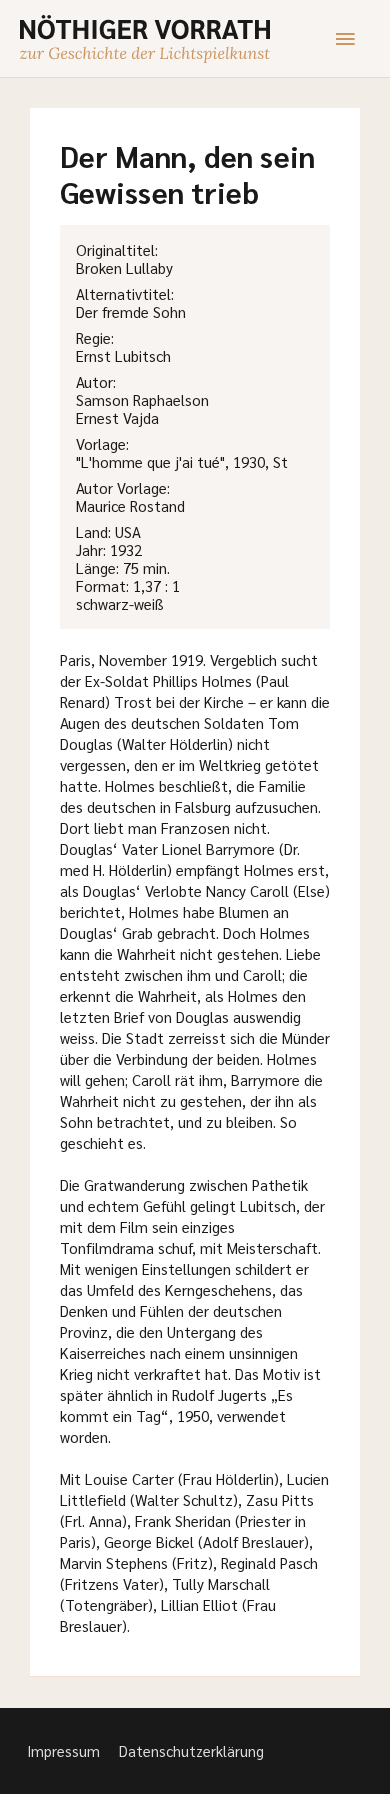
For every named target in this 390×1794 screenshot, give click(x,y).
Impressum (63, 1750)
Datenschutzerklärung (191, 1750)
